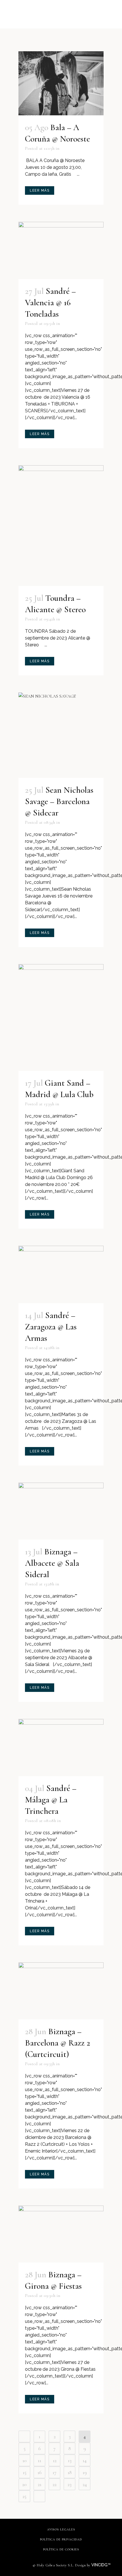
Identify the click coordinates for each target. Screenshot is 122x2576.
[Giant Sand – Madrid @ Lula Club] (61, 1018)
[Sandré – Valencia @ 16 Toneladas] (61, 250)
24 (85, 2484)
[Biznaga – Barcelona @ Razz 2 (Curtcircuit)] (61, 1991)
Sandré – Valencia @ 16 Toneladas (50, 303)
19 (85, 2472)
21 (40, 2484)
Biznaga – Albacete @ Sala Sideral (52, 1563)
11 (39, 2460)
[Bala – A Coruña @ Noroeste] (61, 83)
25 (24, 2496)
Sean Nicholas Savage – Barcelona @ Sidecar (59, 801)
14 (85, 2460)
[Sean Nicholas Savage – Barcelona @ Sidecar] (61, 735)
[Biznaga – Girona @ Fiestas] (61, 2234)
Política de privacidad (61, 2539)
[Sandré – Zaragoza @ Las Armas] (61, 1274)
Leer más (40, 190)
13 (70, 2460)
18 (70, 2472)
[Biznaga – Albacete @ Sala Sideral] (61, 1511)
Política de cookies (61, 2549)
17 (54, 2472)
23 (70, 2484)
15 (25, 2472)
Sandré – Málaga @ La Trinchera (51, 1800)
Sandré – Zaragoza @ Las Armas (51, 1327)
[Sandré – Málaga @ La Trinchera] (61, 1748)
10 (25, 2460)
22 (54, 2484)
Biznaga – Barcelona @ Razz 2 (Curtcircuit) (58, 2043)
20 (24, 2484)
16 (40, 2472)
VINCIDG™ (102, 2565)
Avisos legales (61, 2529)
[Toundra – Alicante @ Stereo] (61, 526)
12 (55, 2460)
